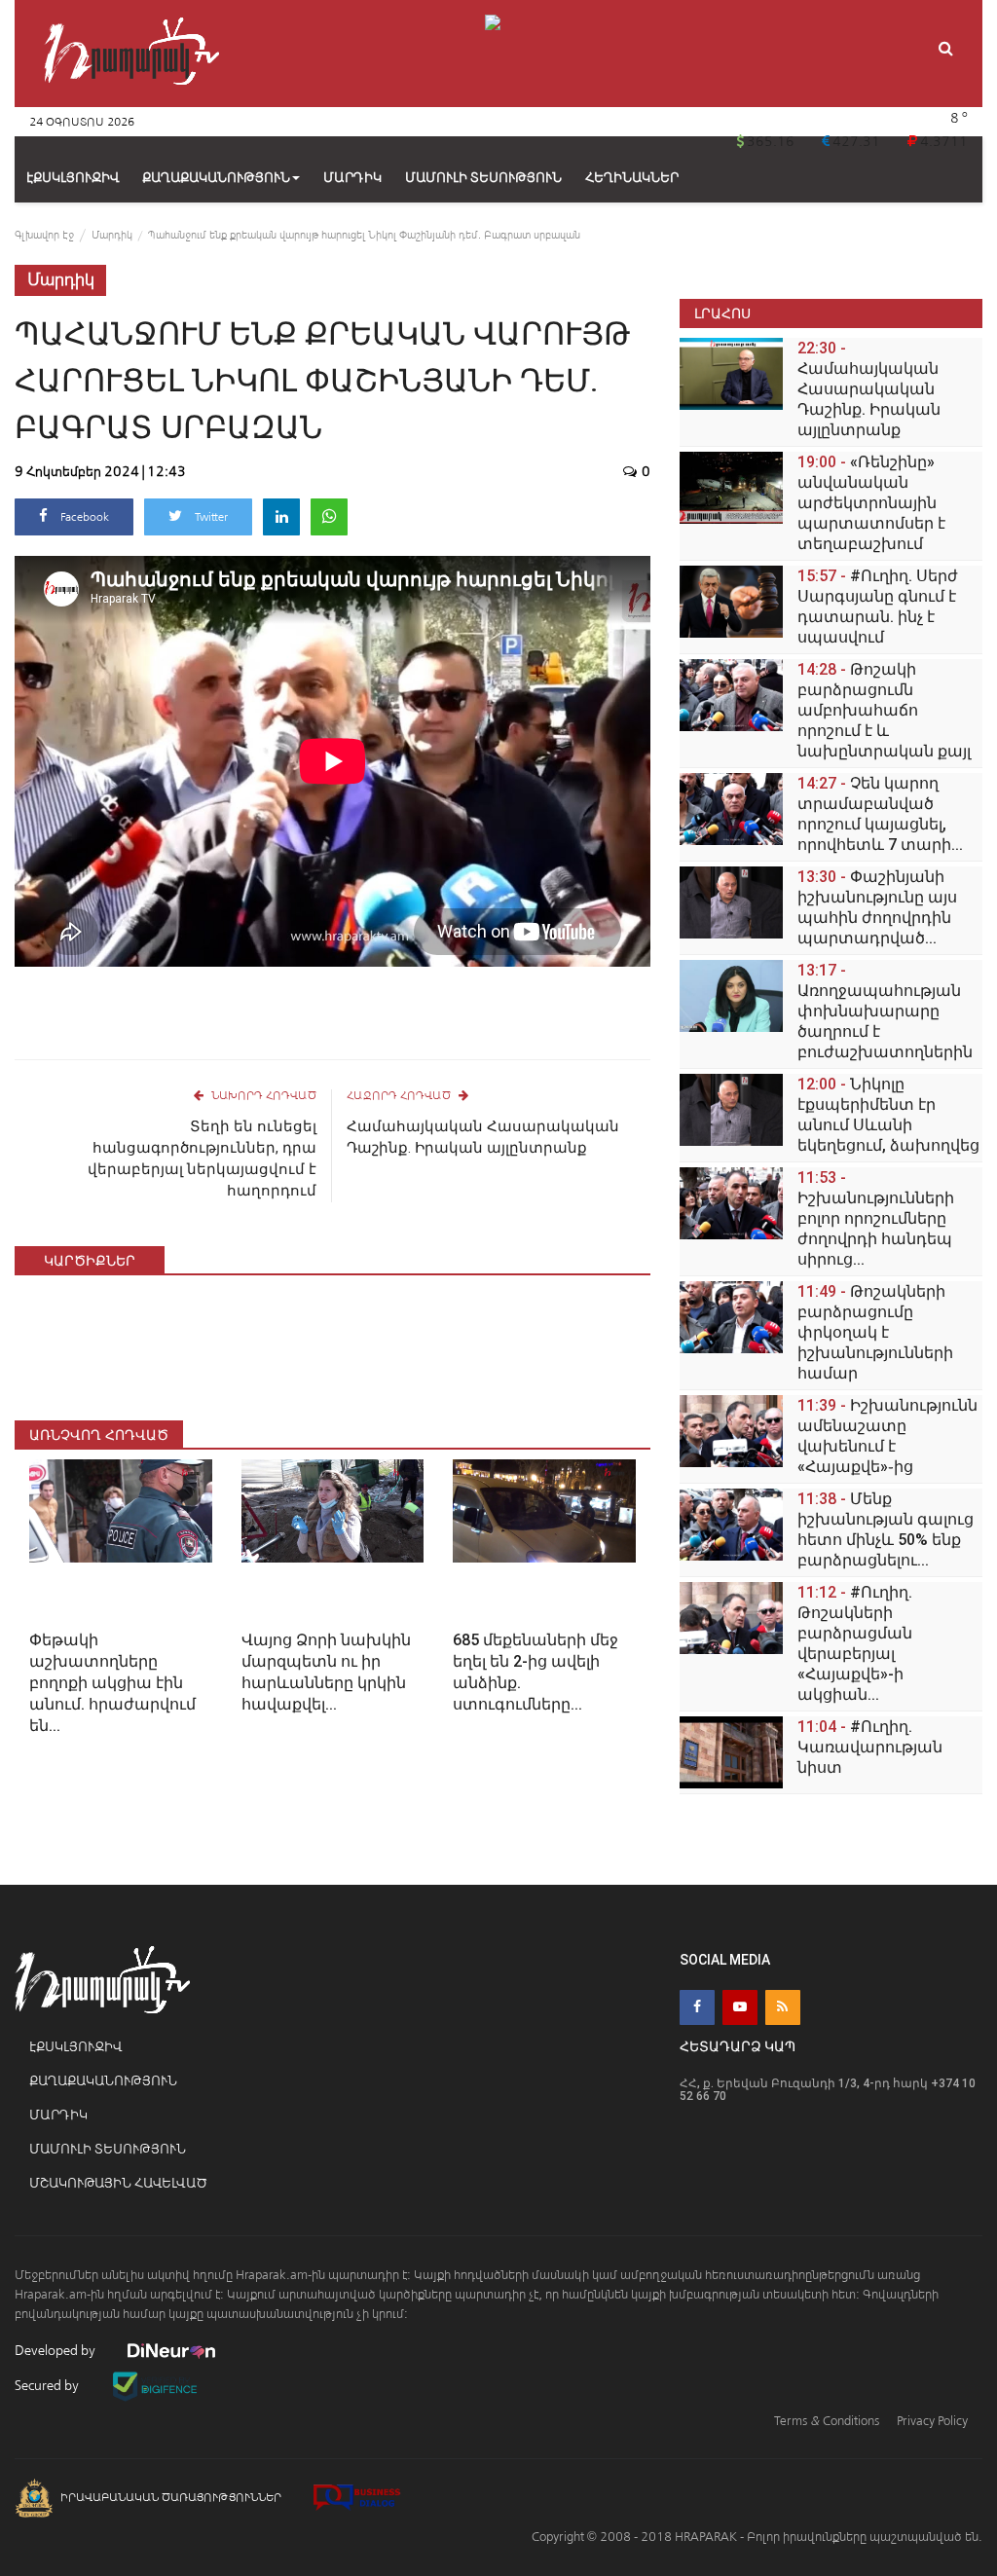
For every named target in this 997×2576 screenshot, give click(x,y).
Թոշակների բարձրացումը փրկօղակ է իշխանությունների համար (875, 1332)
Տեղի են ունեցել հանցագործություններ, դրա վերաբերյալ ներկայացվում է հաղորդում (202, 1159)
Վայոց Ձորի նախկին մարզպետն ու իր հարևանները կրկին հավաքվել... (326, 1672)
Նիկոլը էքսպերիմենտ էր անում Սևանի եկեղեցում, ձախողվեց (888, 1115)
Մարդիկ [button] (352, 178)
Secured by (48, 2386)
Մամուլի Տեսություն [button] (483, 178)
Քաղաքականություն (216, 178)
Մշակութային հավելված (118, 2183)
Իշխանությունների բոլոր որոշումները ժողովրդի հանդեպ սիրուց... (876, 1218)
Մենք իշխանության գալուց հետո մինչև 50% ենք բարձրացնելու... (886, 1529)
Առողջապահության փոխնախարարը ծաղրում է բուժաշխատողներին (885, 1011)
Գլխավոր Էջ (44, 235)
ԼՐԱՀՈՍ (722, 313)
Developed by (56, 2351)
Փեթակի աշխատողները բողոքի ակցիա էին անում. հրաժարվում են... (112, 1683)
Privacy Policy (932, 2421)
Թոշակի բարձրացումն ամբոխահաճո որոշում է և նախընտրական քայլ (884, 710)
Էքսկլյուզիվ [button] (73, 178)
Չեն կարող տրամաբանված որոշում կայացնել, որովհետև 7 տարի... (880, 814)
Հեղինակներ (632, 178)
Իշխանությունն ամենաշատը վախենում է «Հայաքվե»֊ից (887, 1436)
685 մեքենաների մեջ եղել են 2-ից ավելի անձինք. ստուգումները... (535, 1672)
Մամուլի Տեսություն (108, 2149)
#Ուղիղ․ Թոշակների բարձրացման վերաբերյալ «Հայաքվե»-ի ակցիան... (855, 1643)
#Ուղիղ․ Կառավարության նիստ (870, 1747)
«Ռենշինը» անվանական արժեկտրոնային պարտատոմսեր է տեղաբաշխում (871, 503)
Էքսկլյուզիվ (75, 2047)
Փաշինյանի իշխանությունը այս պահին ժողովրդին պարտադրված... (877, 907)
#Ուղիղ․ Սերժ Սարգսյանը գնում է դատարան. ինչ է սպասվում (878, 607)
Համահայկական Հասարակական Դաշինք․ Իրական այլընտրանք (483, 1137)
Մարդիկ (112, 235)
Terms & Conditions (827, 2421)
